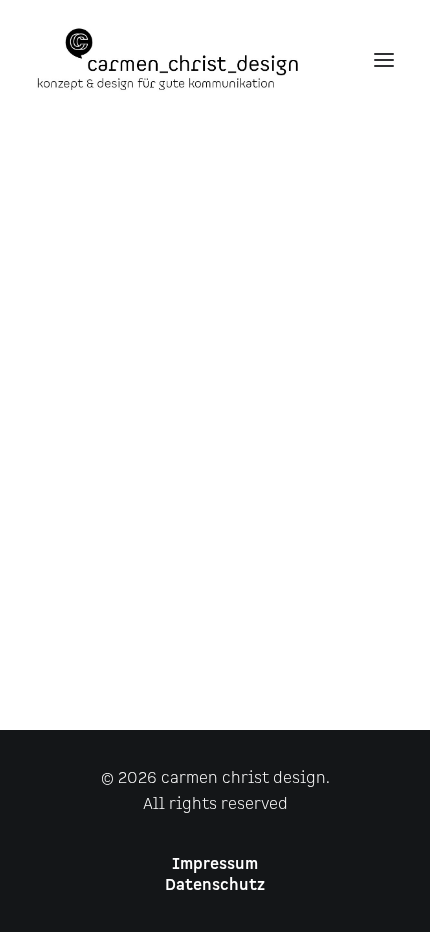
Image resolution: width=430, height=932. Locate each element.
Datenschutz (215, 885)
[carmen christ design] (168, 59)
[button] (384, 59)
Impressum (215, 864)
